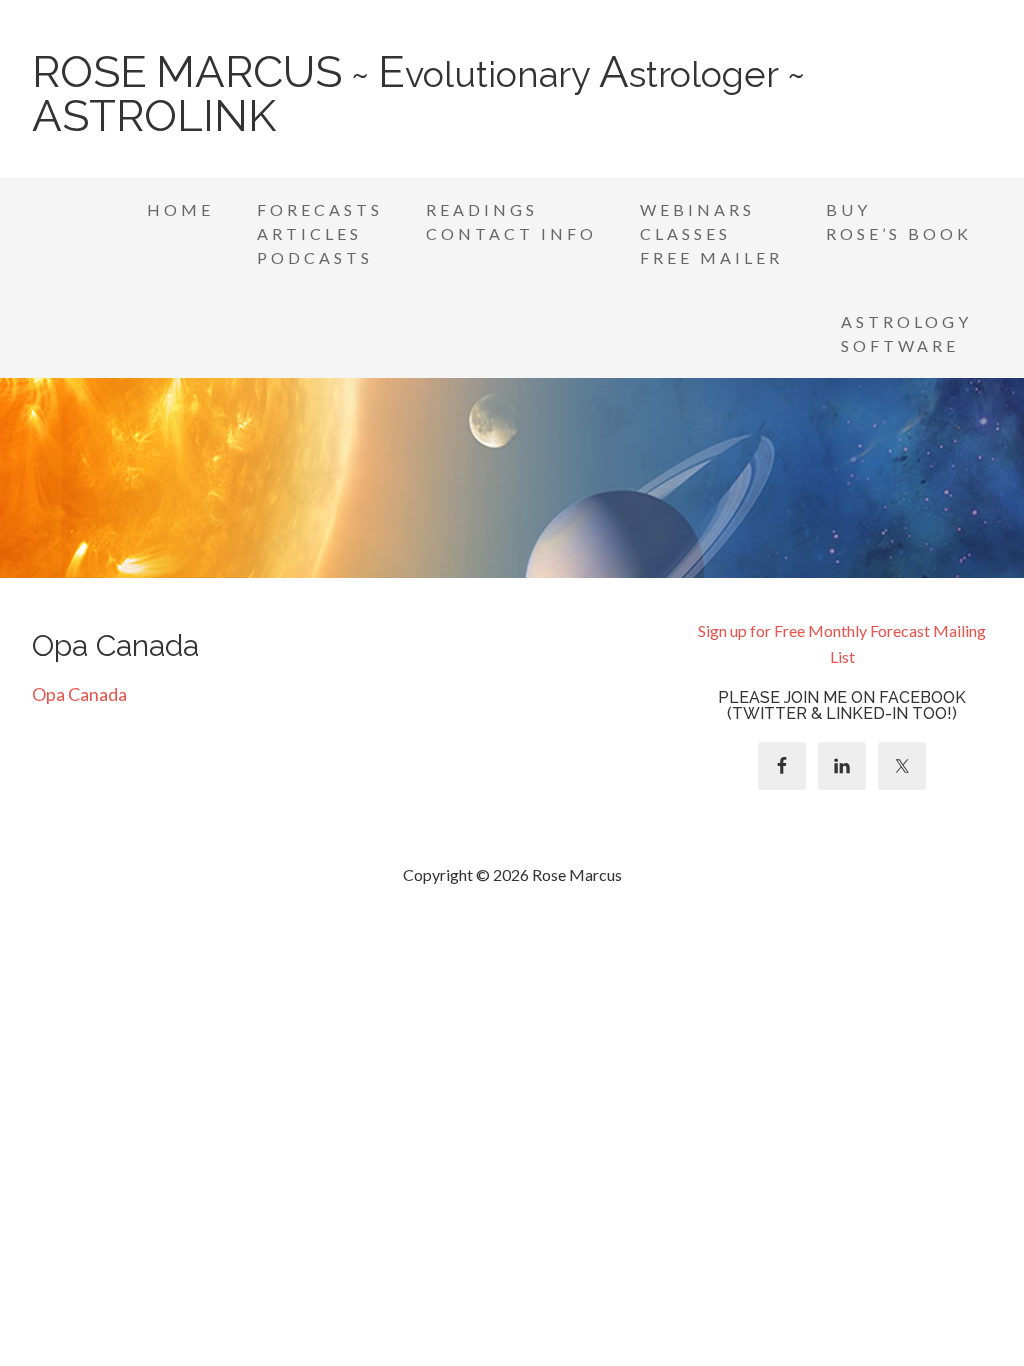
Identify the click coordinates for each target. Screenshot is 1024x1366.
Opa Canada (79, 694)
